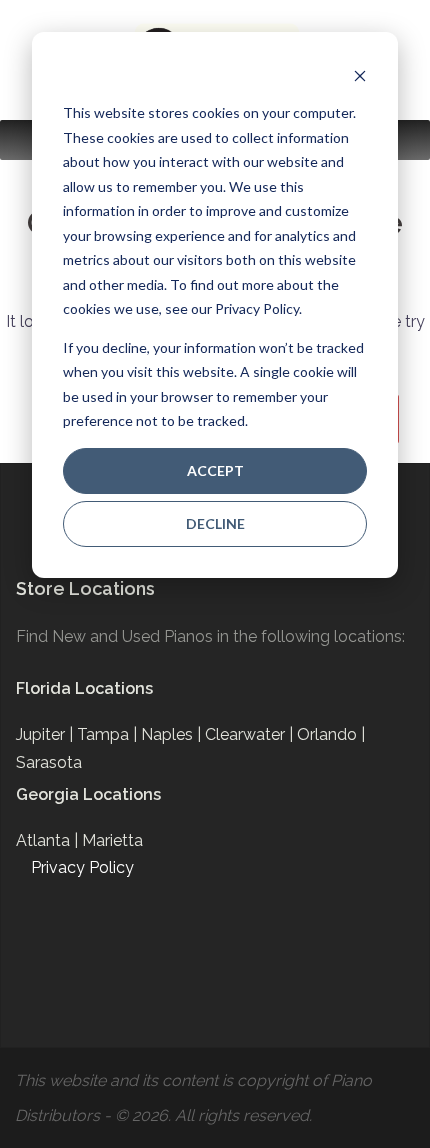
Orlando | (331, 734)
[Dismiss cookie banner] (360, 75)
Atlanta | (49, 840)
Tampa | (109, 734)
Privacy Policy (82, 867)
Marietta (112, 840)
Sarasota (49, 762)
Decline (215, 523)
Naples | (173, 734)
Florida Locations (84, 688)
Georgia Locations (88, 794)
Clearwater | (251, 734)
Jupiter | (46, 734)
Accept (215, 470)
